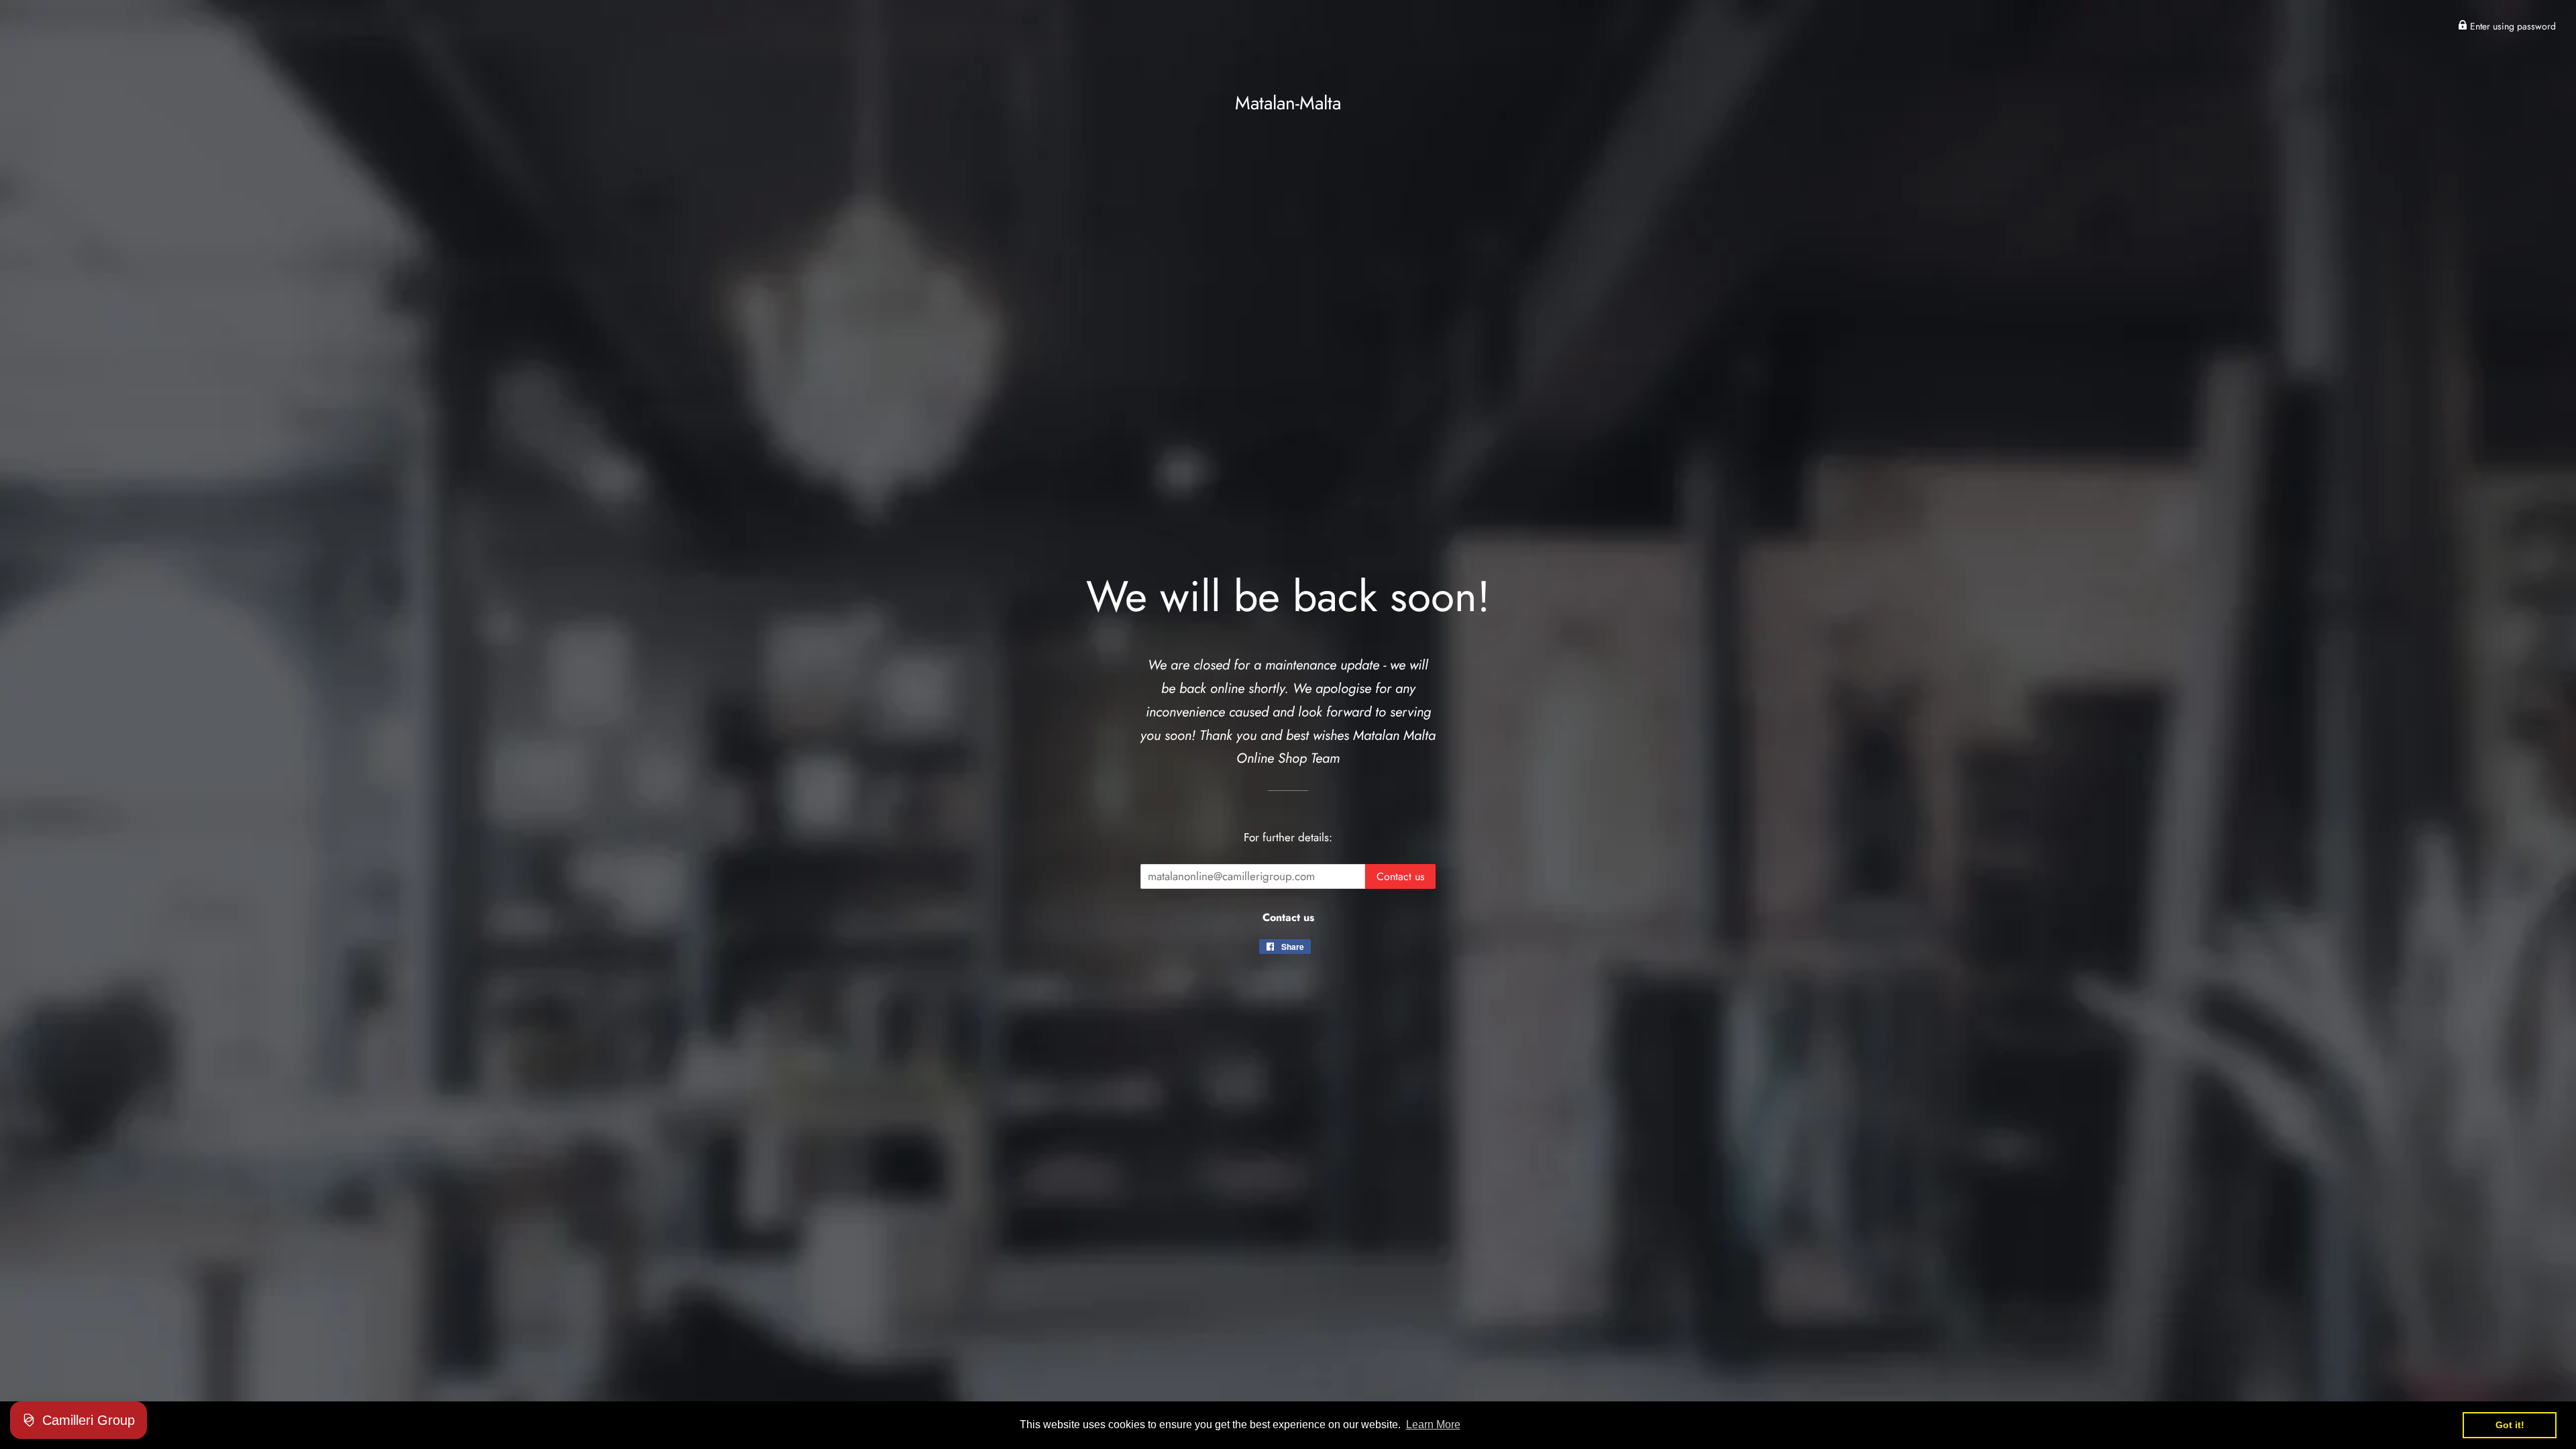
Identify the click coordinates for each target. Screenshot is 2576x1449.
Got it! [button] (2510, 1425)
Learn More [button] (1433, 1425)
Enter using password (2512, 26)
